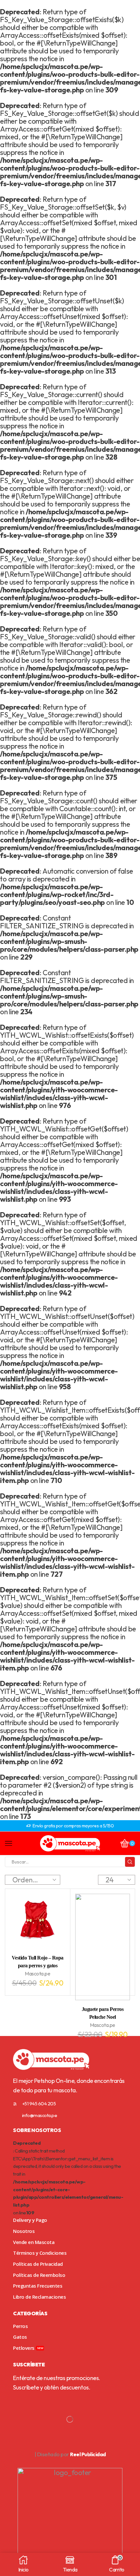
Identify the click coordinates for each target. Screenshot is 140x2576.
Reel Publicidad (88, 2454)
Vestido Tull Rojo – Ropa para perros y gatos (38, 1962)
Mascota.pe (37, 1974)
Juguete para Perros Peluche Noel (103, 2013)
